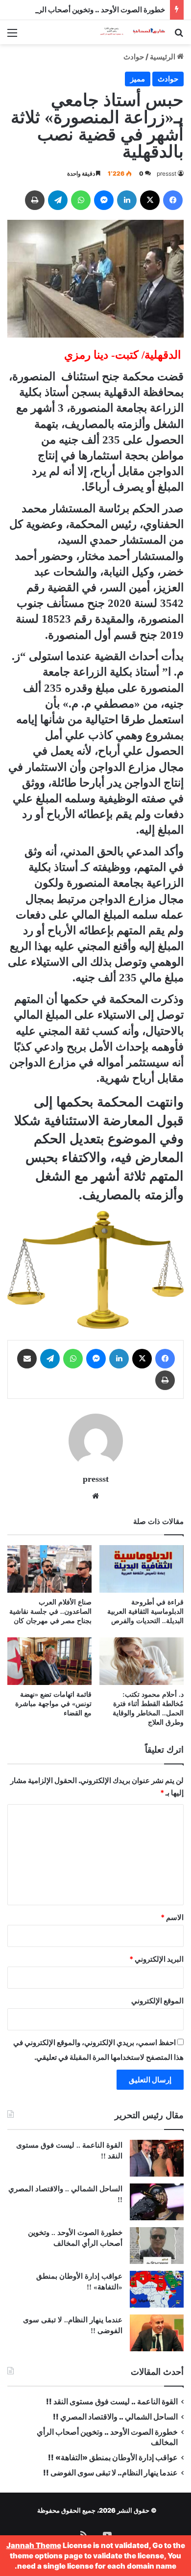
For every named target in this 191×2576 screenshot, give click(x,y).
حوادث (134, 57)
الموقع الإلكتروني (157, 2001)
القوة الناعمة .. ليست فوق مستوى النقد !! (112, 2402)
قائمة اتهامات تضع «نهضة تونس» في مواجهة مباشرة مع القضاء (53, 1704)
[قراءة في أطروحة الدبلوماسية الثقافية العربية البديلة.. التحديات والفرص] (142, 1569)
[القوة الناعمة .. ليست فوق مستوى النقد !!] (157, 2158)
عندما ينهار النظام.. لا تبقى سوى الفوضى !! (110, 2473)
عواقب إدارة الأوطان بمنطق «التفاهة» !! (112, 2458)
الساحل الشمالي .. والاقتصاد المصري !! (115, 2417)
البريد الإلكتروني (156, 1959)
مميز (138, 79)
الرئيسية (163, 57)
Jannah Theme (34, 2545)
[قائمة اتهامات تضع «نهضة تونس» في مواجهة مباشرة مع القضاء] (49, 1661)
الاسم (172, 1917)
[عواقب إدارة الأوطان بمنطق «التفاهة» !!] (157, 2289)
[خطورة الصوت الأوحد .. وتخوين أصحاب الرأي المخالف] (157, 2246)
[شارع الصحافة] (127, 32)
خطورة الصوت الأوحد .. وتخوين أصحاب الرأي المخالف (83, 10)
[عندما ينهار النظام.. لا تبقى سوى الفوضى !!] (157, 2333)
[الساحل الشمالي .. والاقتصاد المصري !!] (157, 2202)
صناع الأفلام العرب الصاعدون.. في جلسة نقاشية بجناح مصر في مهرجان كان (50, 1612)
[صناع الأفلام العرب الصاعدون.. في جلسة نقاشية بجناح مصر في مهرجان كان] (49, 1569)
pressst (167, 173)
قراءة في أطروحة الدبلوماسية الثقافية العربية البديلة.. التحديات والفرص (145, 1612)
